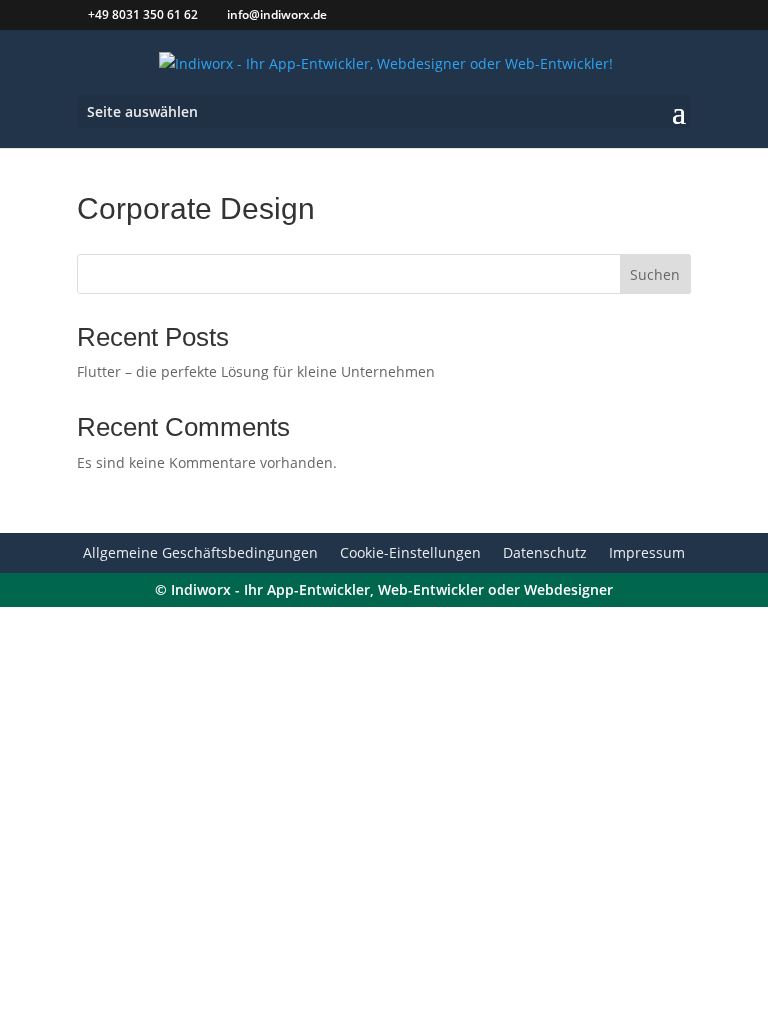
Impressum (647, 554)
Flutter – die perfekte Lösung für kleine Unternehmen (256, 371)
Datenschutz (545, 554)
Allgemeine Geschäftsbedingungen (200, 554)
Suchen (655, 274)
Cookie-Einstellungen (410, 554)
